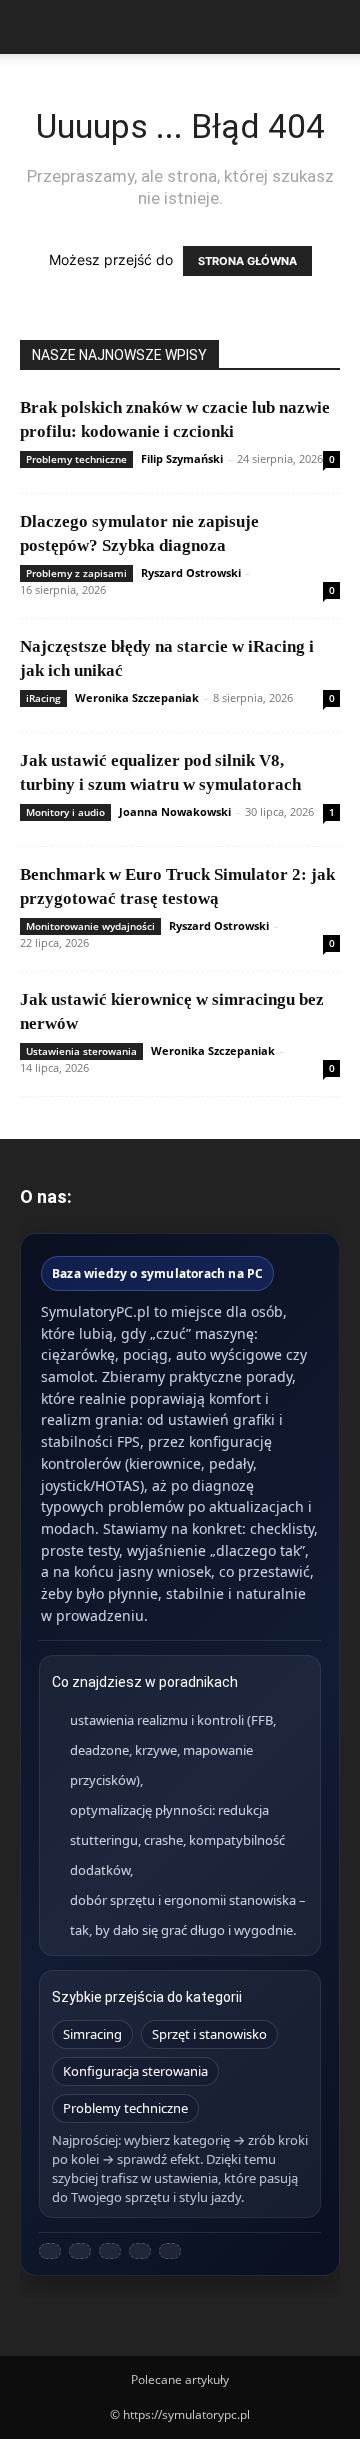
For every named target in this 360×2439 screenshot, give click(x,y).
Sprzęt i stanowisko (209, 2034)
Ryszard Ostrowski (191, 572)
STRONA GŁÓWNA (247, 261)
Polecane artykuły (180, 2379)
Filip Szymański (182, 458)
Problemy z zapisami (76, 573)
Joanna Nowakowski (175, 811)
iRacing (43, 698)
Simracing (92, 2034)
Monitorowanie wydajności (90, 926)
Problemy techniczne (76, 459)
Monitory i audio (65, 812)
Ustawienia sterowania (81, 1051)
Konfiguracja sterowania (135, 2071)
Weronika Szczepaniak (137, 697)
